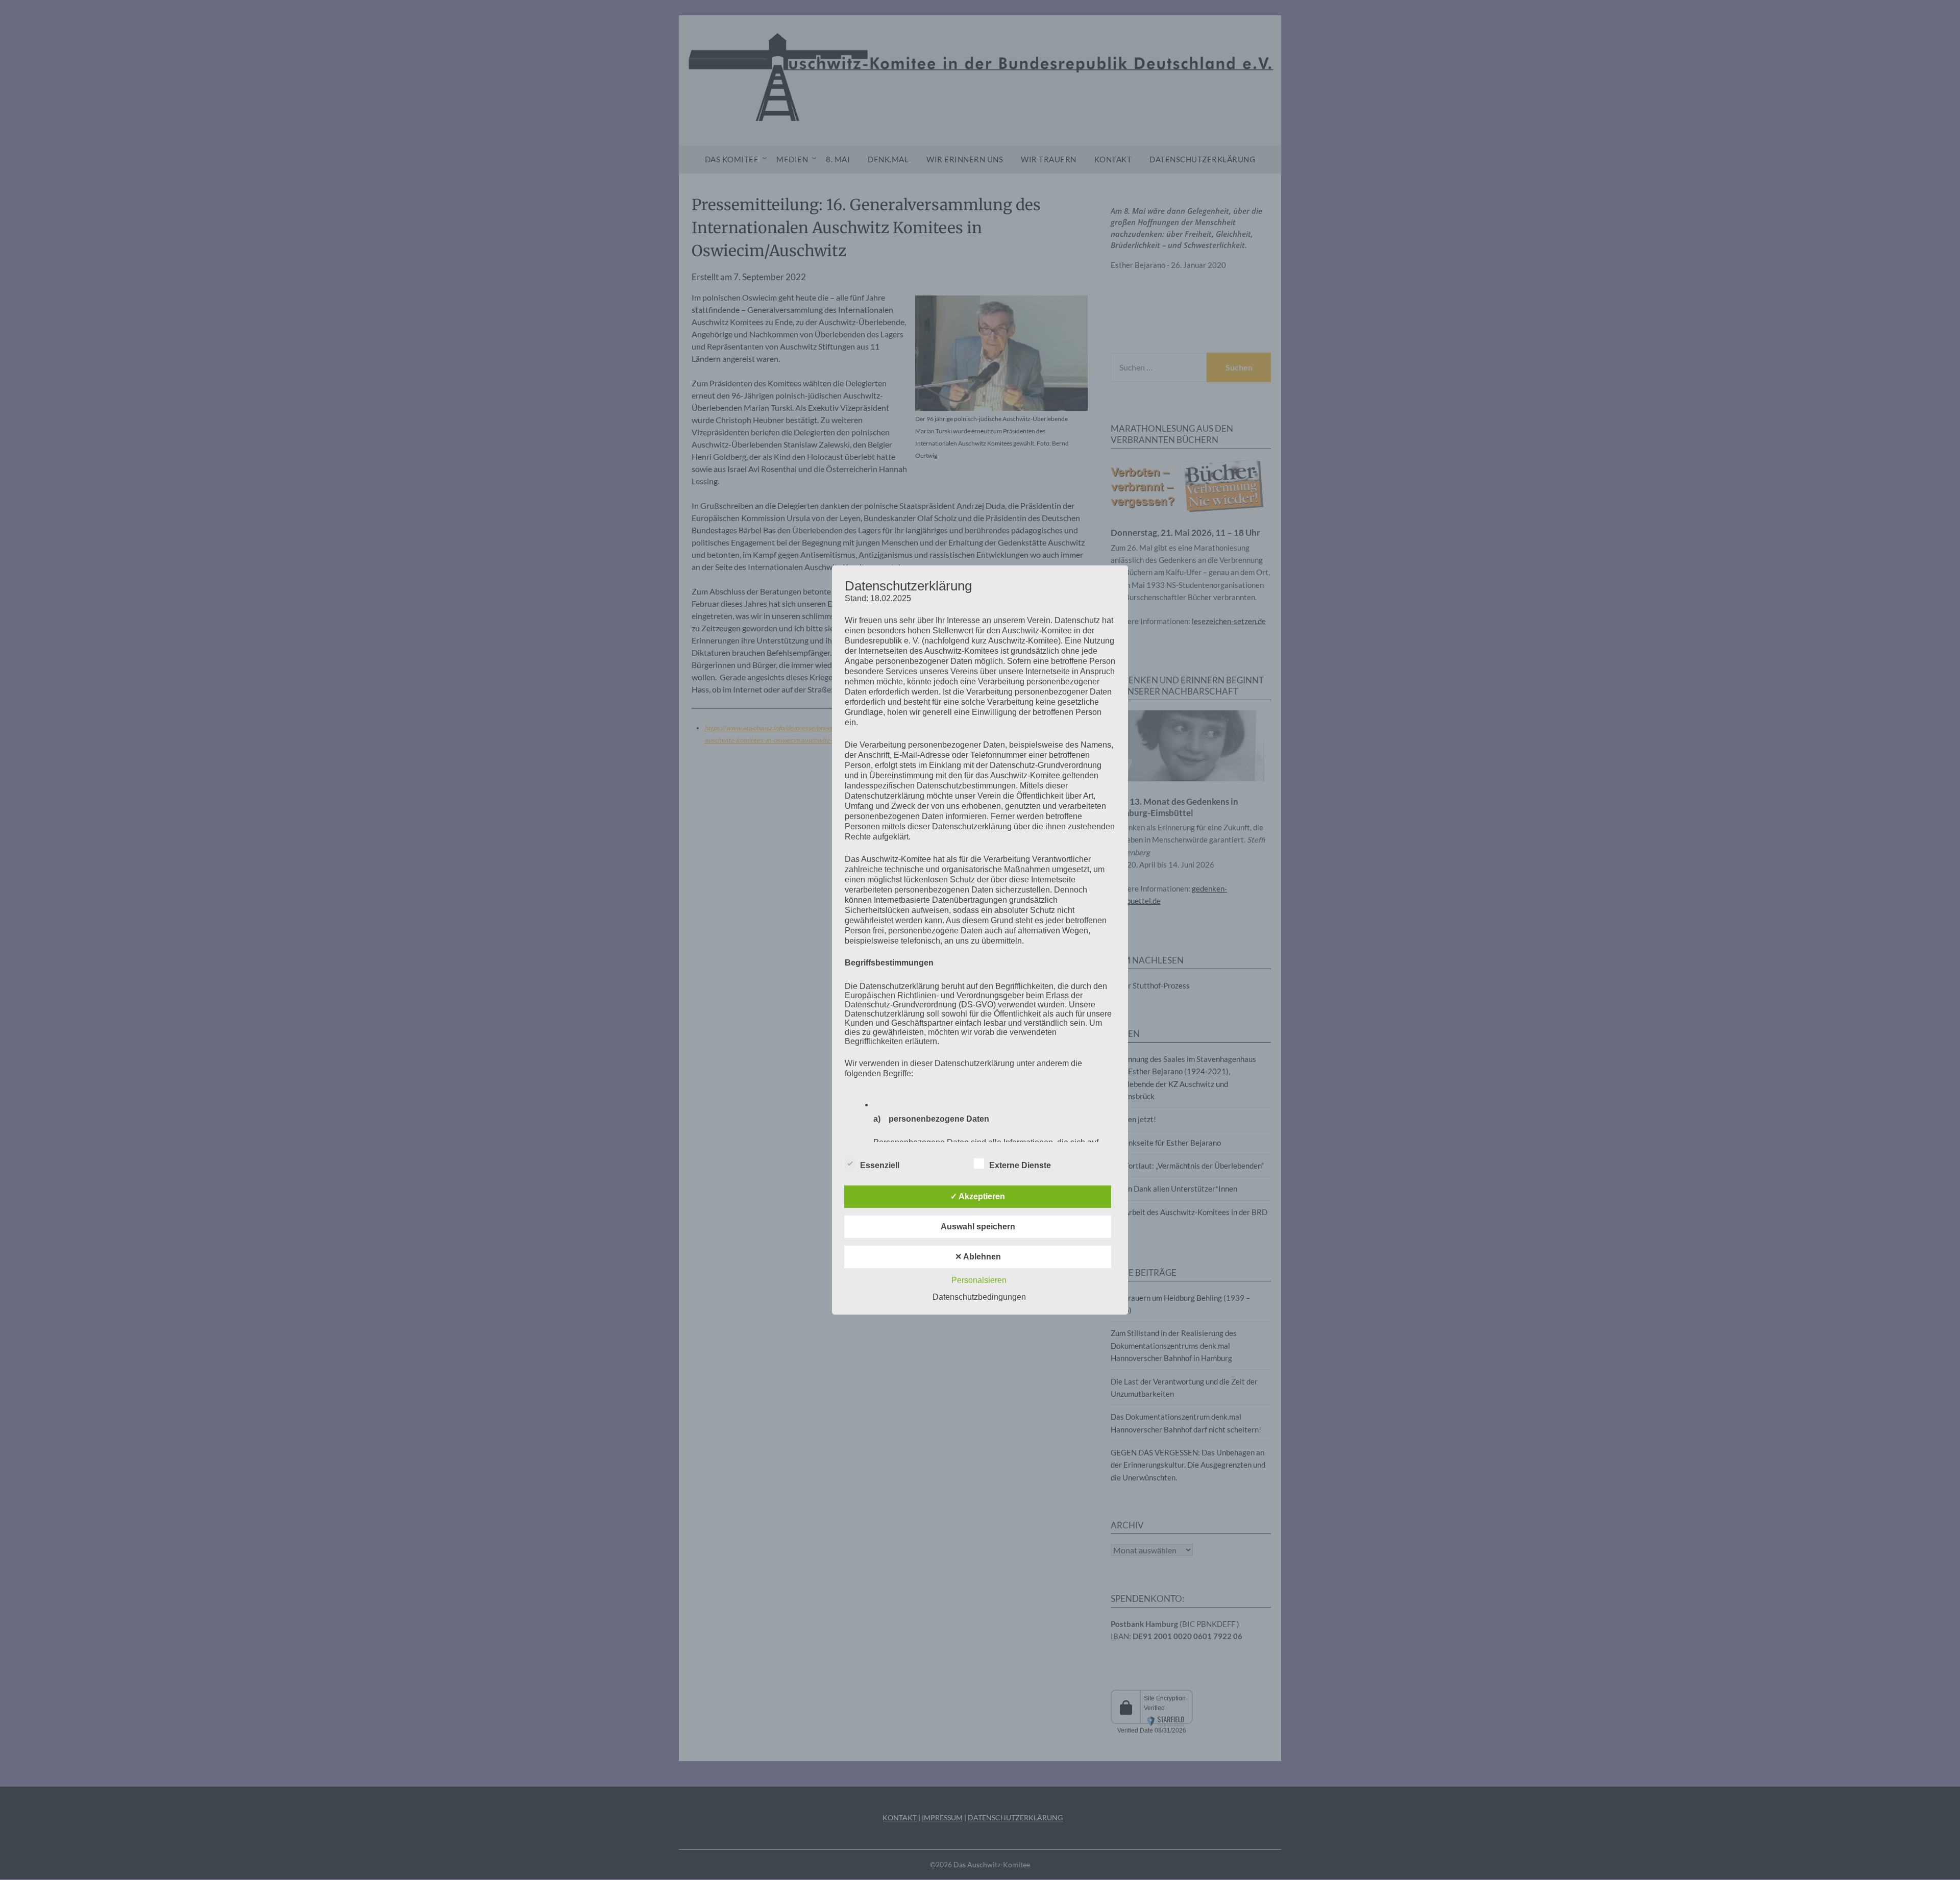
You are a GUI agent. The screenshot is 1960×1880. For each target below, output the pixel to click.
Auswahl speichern (978, 1227)
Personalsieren (979, 1280)
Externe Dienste (1020, 1165)
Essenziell (880, 1165)
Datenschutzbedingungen (979, 1297)
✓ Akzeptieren (978, 1196)
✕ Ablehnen (978, 1257)
